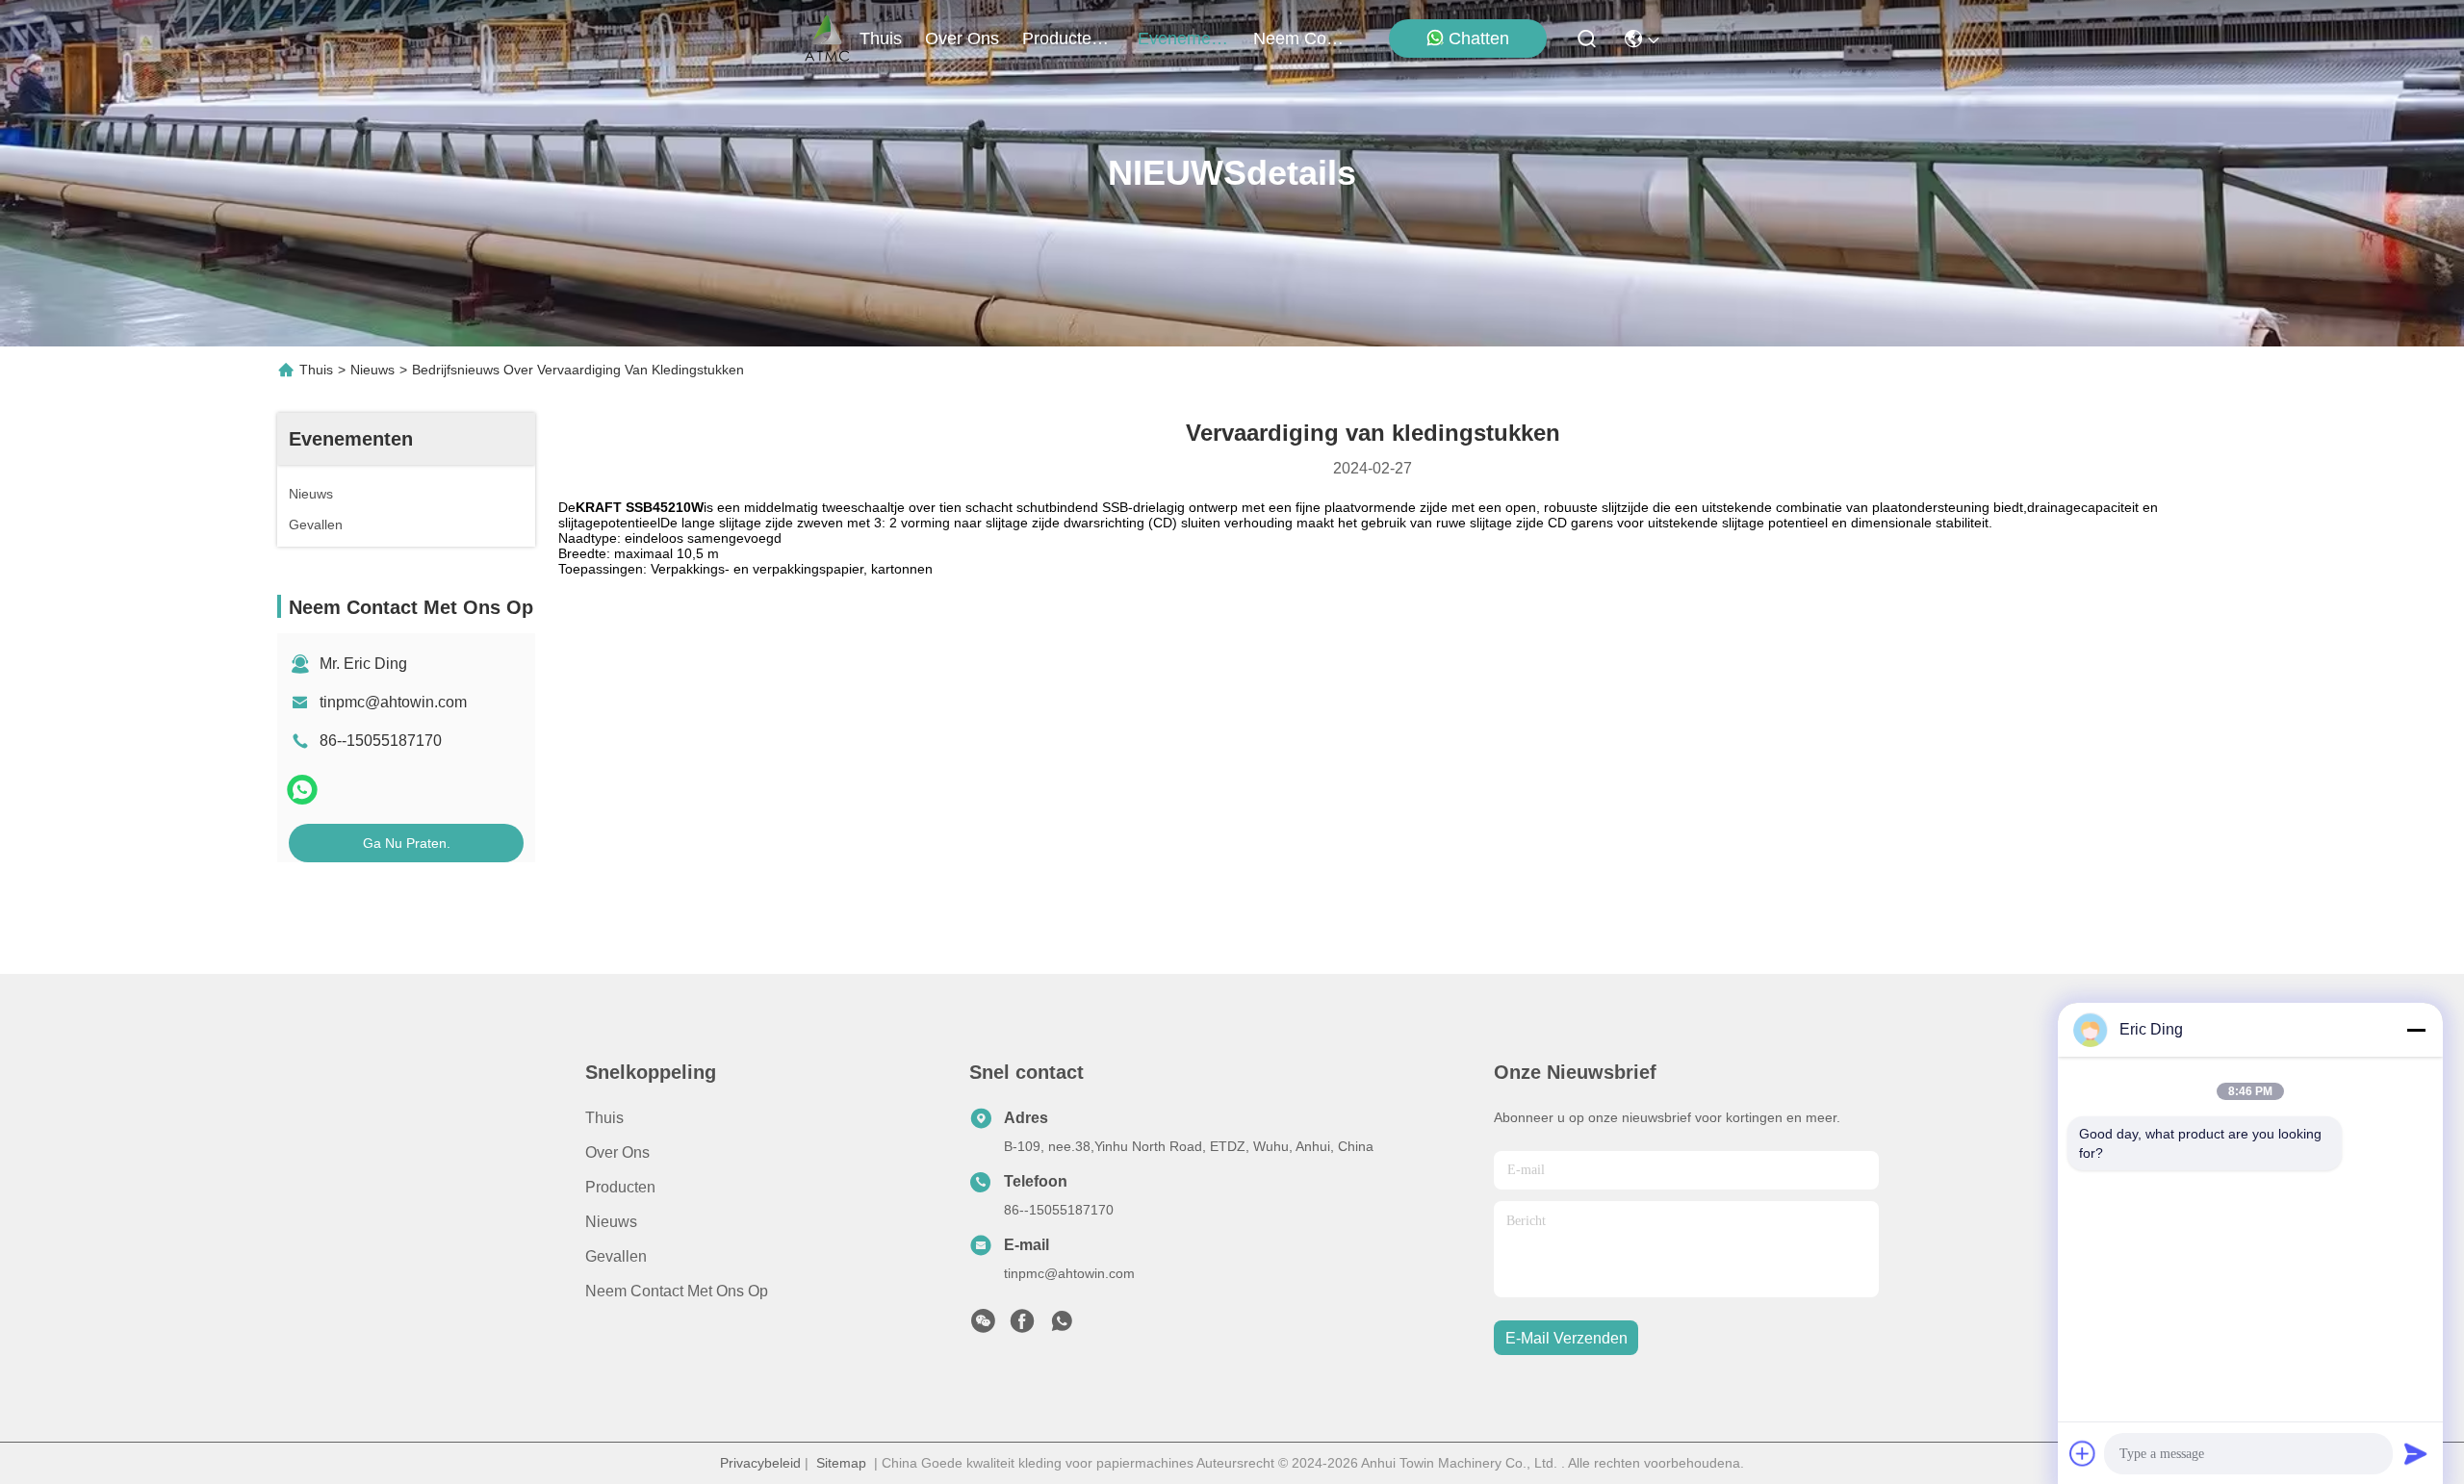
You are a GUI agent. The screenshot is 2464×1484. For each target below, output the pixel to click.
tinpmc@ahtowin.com (393, 702)
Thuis (881, 38)
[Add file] (2083, 1453)
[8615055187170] (1062, 1326)
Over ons (617, 1152)
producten (1062, 38)
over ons (962, 38)
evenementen (1184, 38)
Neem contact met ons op (677, 1291)
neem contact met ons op (1299, 38)
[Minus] (2416, 1030)
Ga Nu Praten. (407, 843)
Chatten (1479, 38)
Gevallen (616, 1256)
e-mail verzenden (1566, 1338)
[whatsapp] (302, 790)
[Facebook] (1022, 1326)
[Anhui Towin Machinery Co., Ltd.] (827, 38)
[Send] (2416, 1453)
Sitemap (841, 1463)
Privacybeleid (760, 1463)
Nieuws (372, 370)
